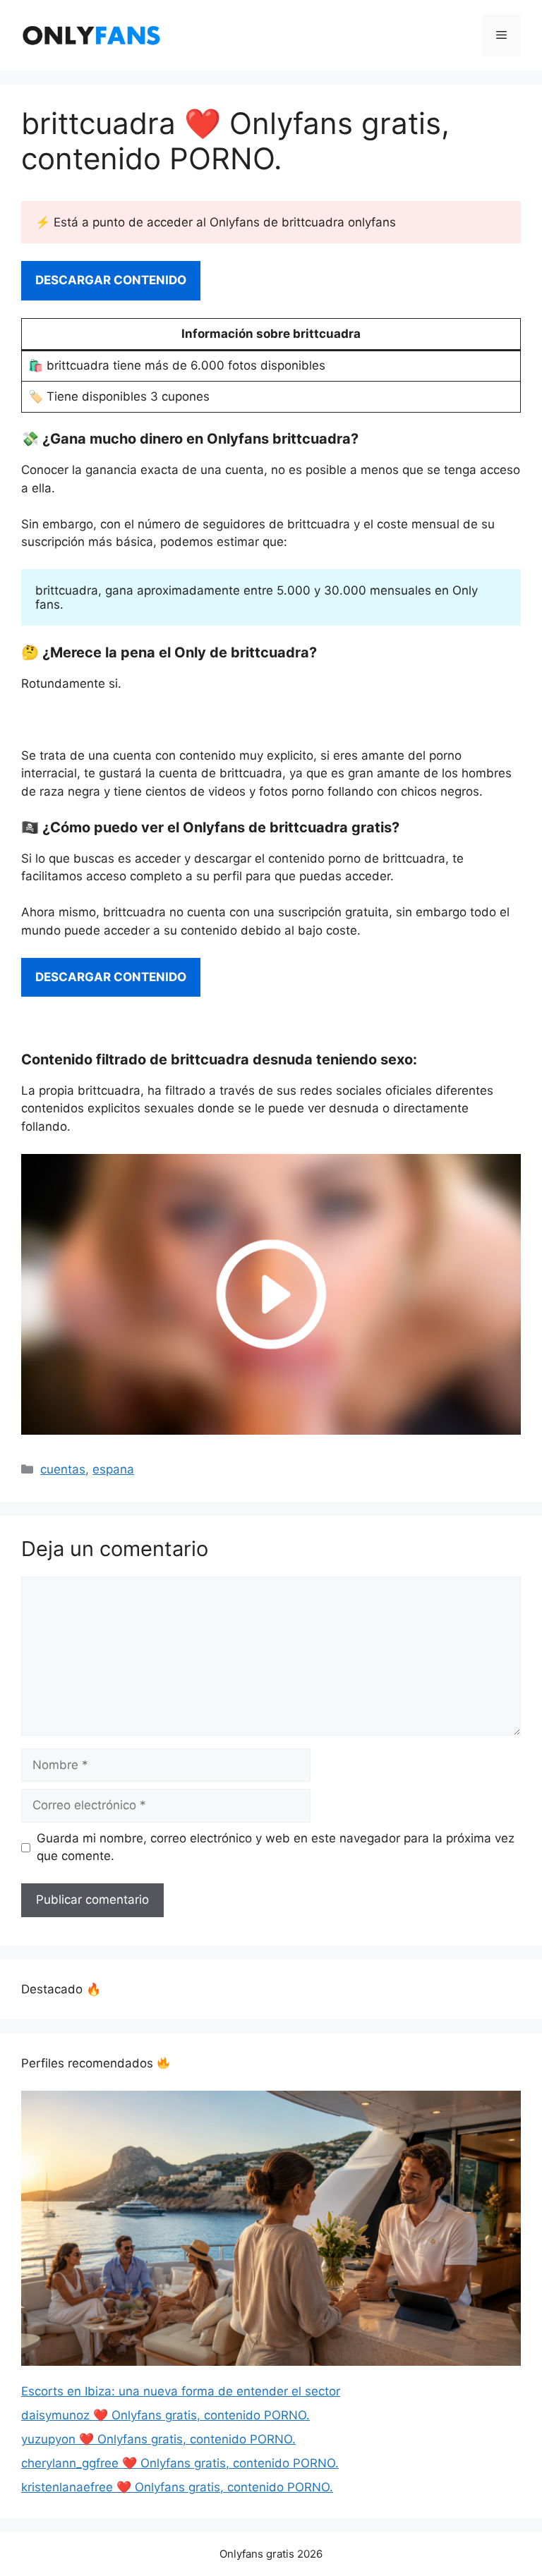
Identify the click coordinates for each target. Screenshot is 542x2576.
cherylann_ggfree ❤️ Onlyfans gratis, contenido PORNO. (180, 2463)
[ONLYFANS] (92, 35)
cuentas (63, 1469)
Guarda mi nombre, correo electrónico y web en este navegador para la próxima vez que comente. (276, 1847)
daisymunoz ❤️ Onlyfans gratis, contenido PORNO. (165, 2415)
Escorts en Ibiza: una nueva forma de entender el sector (181, 2391)
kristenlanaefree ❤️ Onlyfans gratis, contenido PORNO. (177, 2487)
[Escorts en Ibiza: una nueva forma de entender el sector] (271, 2231)
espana (113, 1469)
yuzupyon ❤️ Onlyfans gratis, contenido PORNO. (158, 2439)
